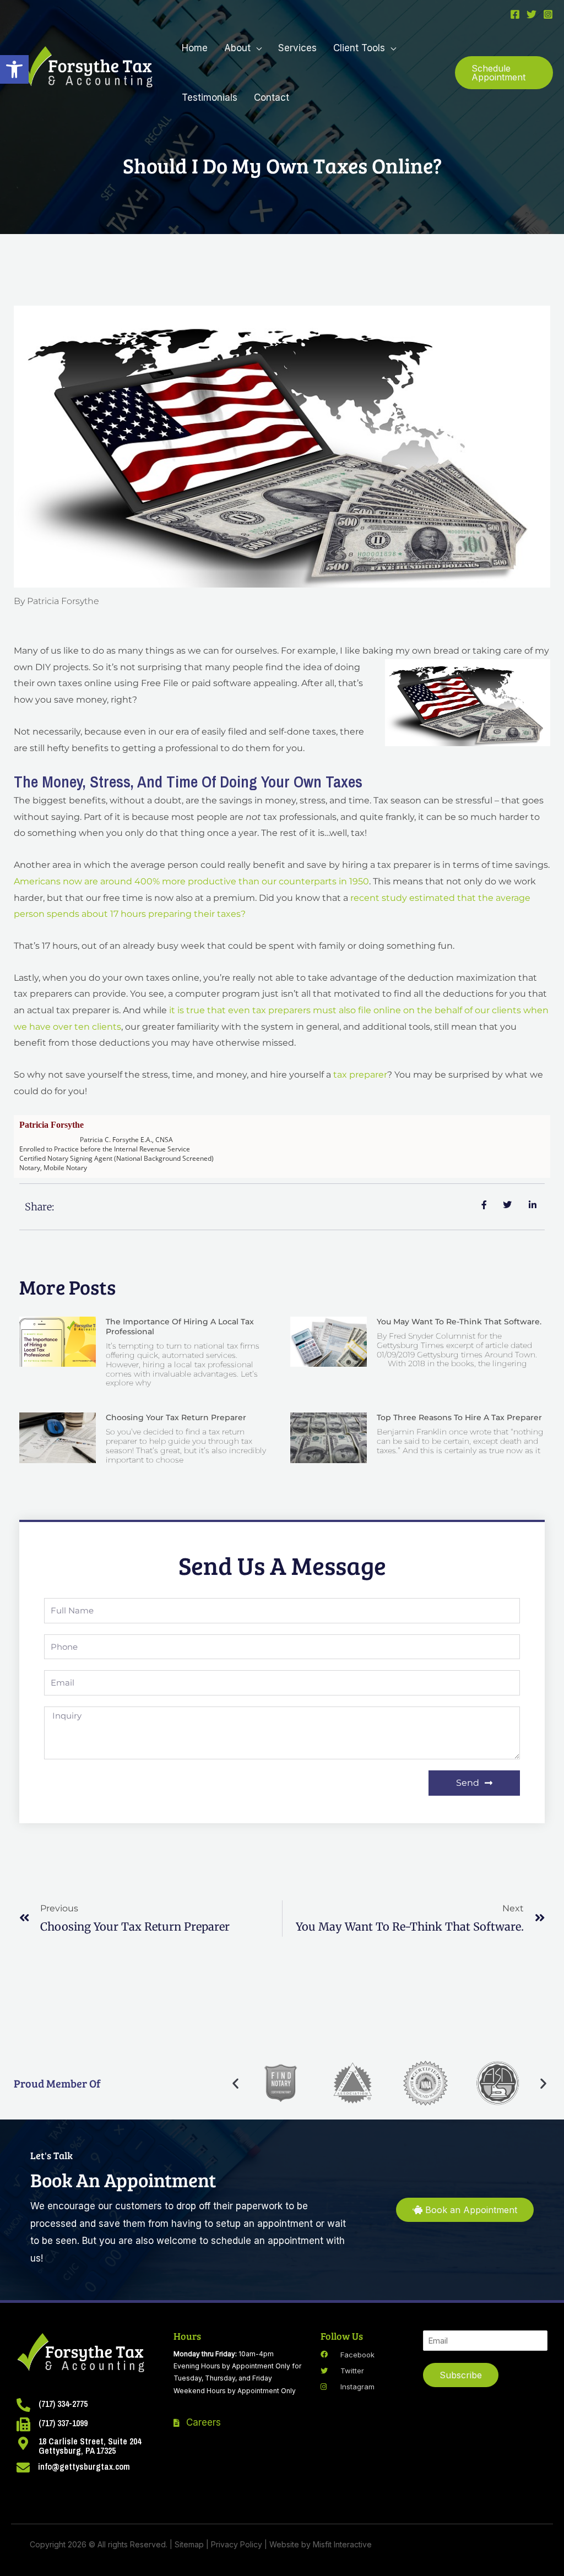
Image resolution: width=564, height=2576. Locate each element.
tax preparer (360, 1075)
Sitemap (189, 2544)
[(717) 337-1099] (23, 2424)
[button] (14, 69)
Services (297, 48)
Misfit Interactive (342, 2544)
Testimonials (210, 97)
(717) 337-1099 (63, 2423)
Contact (272, 97)
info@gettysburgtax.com (84, 2466)
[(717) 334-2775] (23, 2405)
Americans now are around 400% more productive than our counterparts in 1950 (191, 881)
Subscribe (461, 2375)
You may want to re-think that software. (459, 1322)
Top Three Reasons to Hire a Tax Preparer (459, 1417)
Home (195, 48)
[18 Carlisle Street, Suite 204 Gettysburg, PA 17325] (23, 2443)
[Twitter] (532, 14)
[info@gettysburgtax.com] (23, 2468)
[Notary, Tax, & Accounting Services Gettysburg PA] (87, 72)
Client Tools (359, 48)
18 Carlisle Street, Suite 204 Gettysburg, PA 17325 (90, 2446)
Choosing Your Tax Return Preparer (176, 1417)
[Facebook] (515, 14)
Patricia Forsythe (51, 1125)
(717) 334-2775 (63, 2404)
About (237, 48)
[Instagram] (548, 14)
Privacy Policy (237, 2544)
